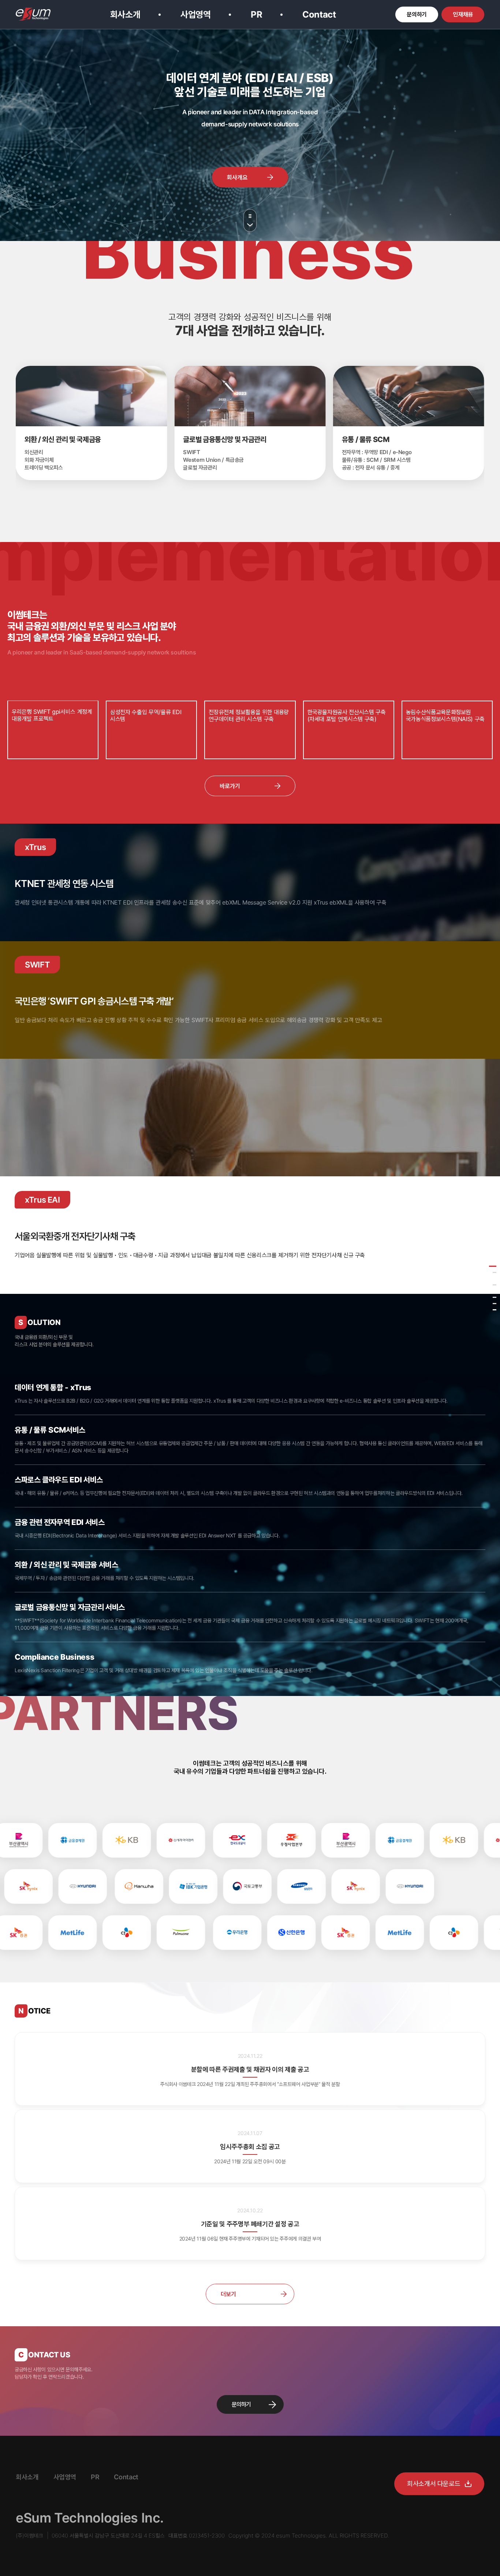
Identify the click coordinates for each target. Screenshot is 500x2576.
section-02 (495, 1272)
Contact (319, 14)
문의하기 (241, 2404)
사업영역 (196, 14)
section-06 (495, 1297)
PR (256, 14)
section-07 (495, 1304)
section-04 (495, 1285)
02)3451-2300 (207, 2536)
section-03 (495, 1279)
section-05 (495, 1291)
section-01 (493, 1266)
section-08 (495, 1310)
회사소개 (125, 14)
